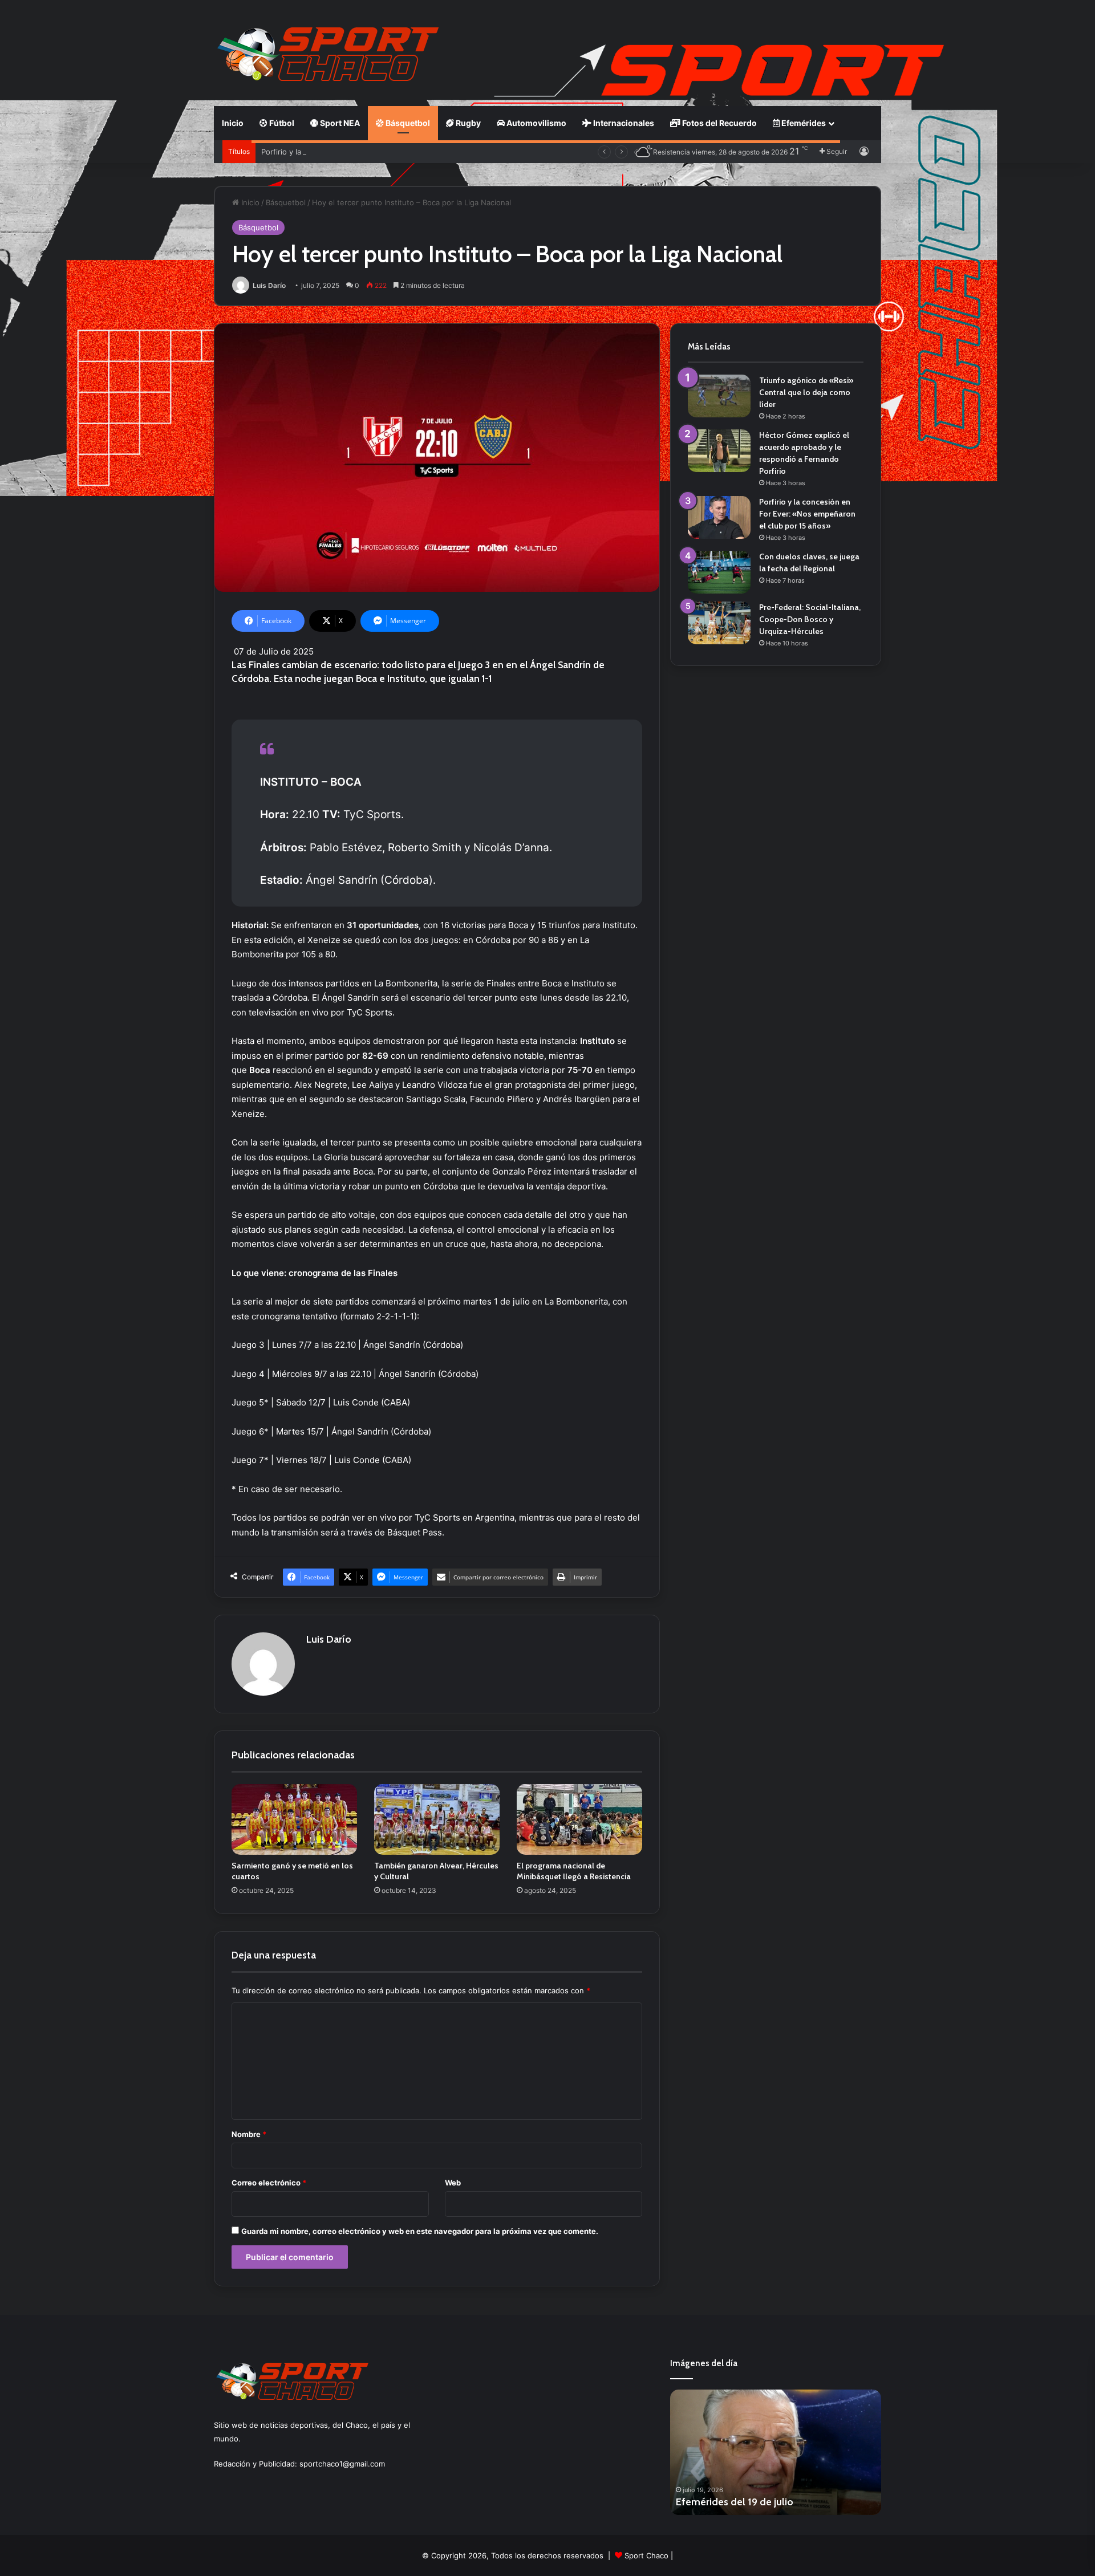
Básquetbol (407, 123)
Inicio (233, 123)
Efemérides (803, 123)
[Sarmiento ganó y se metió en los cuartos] (294, 1819)
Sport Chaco (646, 2555)
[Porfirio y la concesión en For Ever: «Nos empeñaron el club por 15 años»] (719, 517)
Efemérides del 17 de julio (734, 2502)
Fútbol (281, 123)
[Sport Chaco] (328, 54)
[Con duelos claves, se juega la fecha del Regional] (719, 572)
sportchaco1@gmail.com (342, 2464)
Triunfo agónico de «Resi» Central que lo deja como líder (806, 392)
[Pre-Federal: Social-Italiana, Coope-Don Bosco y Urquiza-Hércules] (719, 623)
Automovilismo (536, 123)
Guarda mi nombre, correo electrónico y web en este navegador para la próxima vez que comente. (420, 2231)
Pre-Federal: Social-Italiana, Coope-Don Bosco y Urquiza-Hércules (810, 619)
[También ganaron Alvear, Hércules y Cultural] (437, 1819)
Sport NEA (339, 123)
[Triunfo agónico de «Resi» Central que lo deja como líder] (719, 396)
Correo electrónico (269, 2183)
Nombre (249, 2134)
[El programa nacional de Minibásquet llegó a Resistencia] (579, 1819)
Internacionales (623, 123)
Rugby (467, 123)
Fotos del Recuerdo (719, 123)
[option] (776, 2452)
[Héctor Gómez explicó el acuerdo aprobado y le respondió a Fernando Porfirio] (719, 451)
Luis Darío (269, 285)
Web (453, 2183)
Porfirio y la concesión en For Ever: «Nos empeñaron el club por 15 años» (392, 152)
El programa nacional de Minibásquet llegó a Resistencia (574, 1871)
